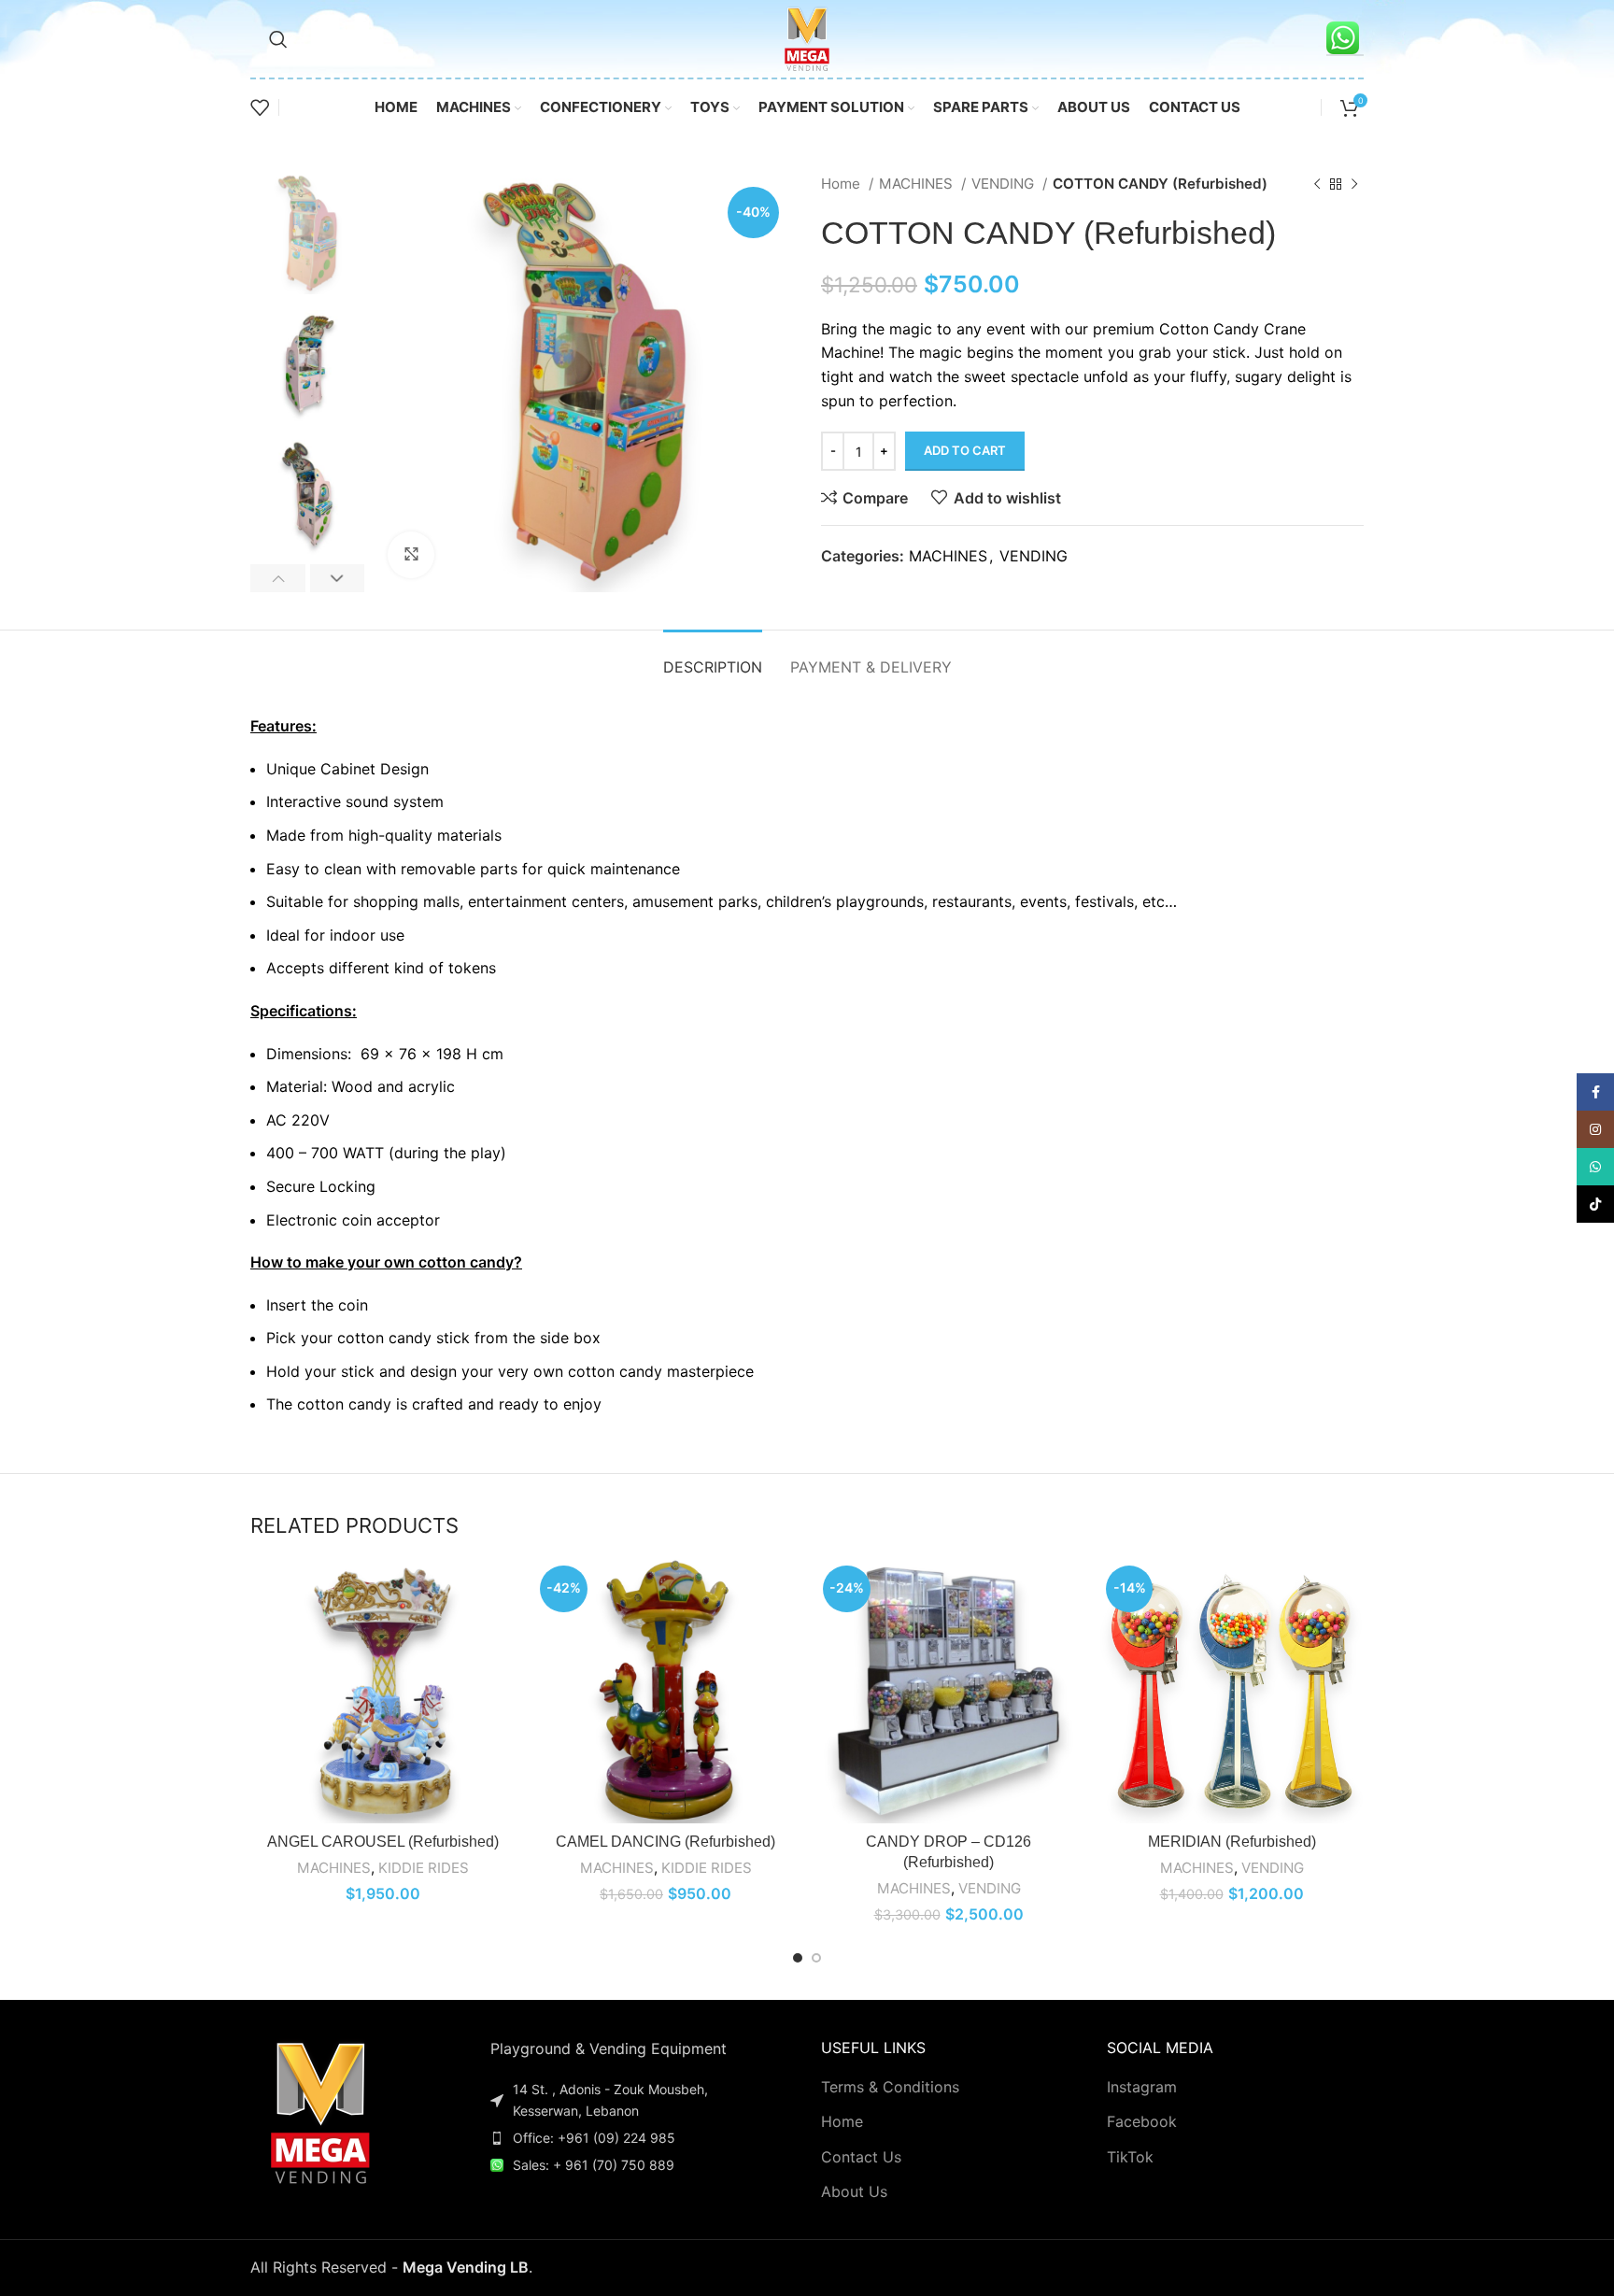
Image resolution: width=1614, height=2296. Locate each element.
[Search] (278, 39)
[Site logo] (807, 37)
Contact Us (861, 2157)
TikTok (1130, 2157)
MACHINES (918, 184)
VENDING (1005, 184)
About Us (854, 2191)
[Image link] (320, 2110)
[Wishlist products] (260, 107)
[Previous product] (1317, 184)
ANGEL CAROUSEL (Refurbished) (383, 1842)
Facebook (1142, 2121)
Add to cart (965, 450)
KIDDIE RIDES (424, 1868)
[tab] (713, 658)
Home (842, 184)
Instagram (1142, 2087)
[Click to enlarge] (411, 555)
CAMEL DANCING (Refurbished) (665, 1842)
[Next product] (1354, 184)
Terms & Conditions (890, 2087)
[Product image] (382, 1691)
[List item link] (626, 2138)
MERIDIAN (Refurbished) (1232, 1842)
